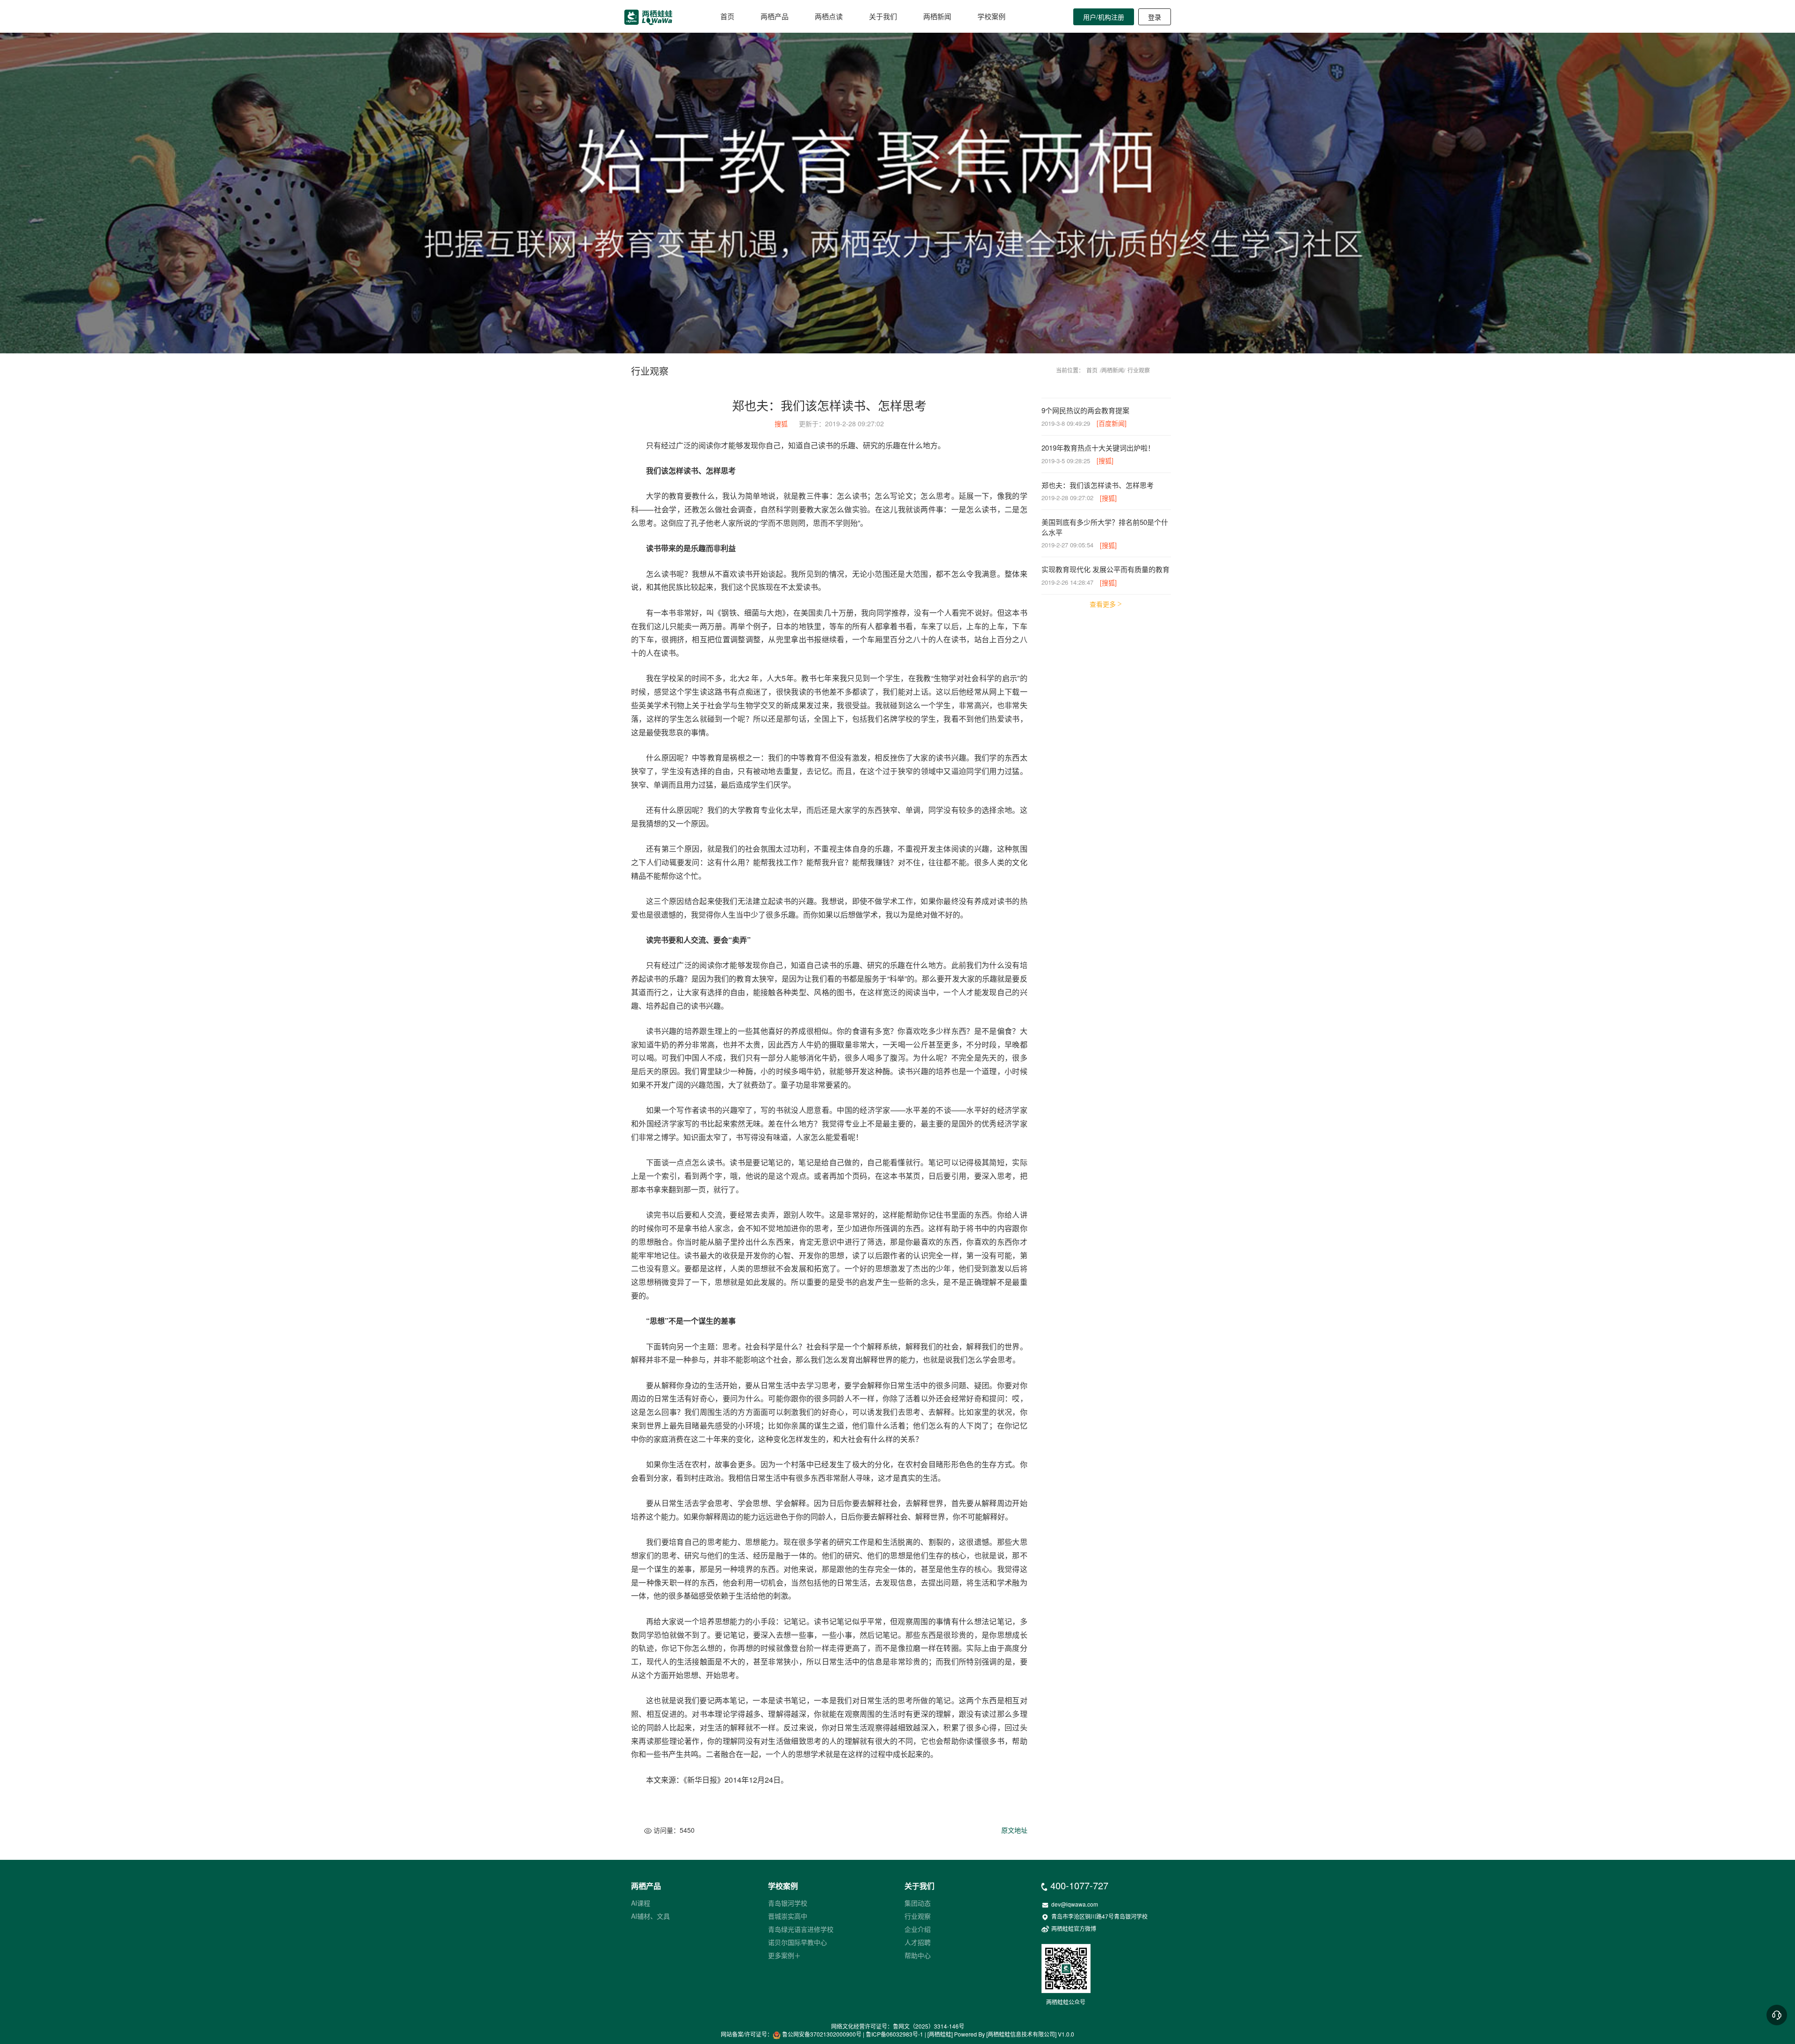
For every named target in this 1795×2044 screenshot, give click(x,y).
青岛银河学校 (788, 1903)
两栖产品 (775, 16)
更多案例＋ (784, 1955)
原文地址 (1014, 1830)
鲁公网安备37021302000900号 (822, 2034)
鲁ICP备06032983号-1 (894, 2034)
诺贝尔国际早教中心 (797, 1942)
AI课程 (641, 1903)
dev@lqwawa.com (1070, 1904)
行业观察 (1139, 370)
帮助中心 (918, 1955)
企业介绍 (918, 1929)
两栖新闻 (937, 16)
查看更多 (1103, 604)
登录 (1155, 17)
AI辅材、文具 (650, 1916)
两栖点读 (829, 16)
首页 (727, 16)
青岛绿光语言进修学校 (801, 1929)
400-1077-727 (1075, 1885)
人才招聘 (918, 1942)
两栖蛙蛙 (940, 2034)
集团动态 (918, 1903)
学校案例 (991, 16)
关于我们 (883, 16)
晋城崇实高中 (788, 1916)
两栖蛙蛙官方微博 (1069, 1928)
